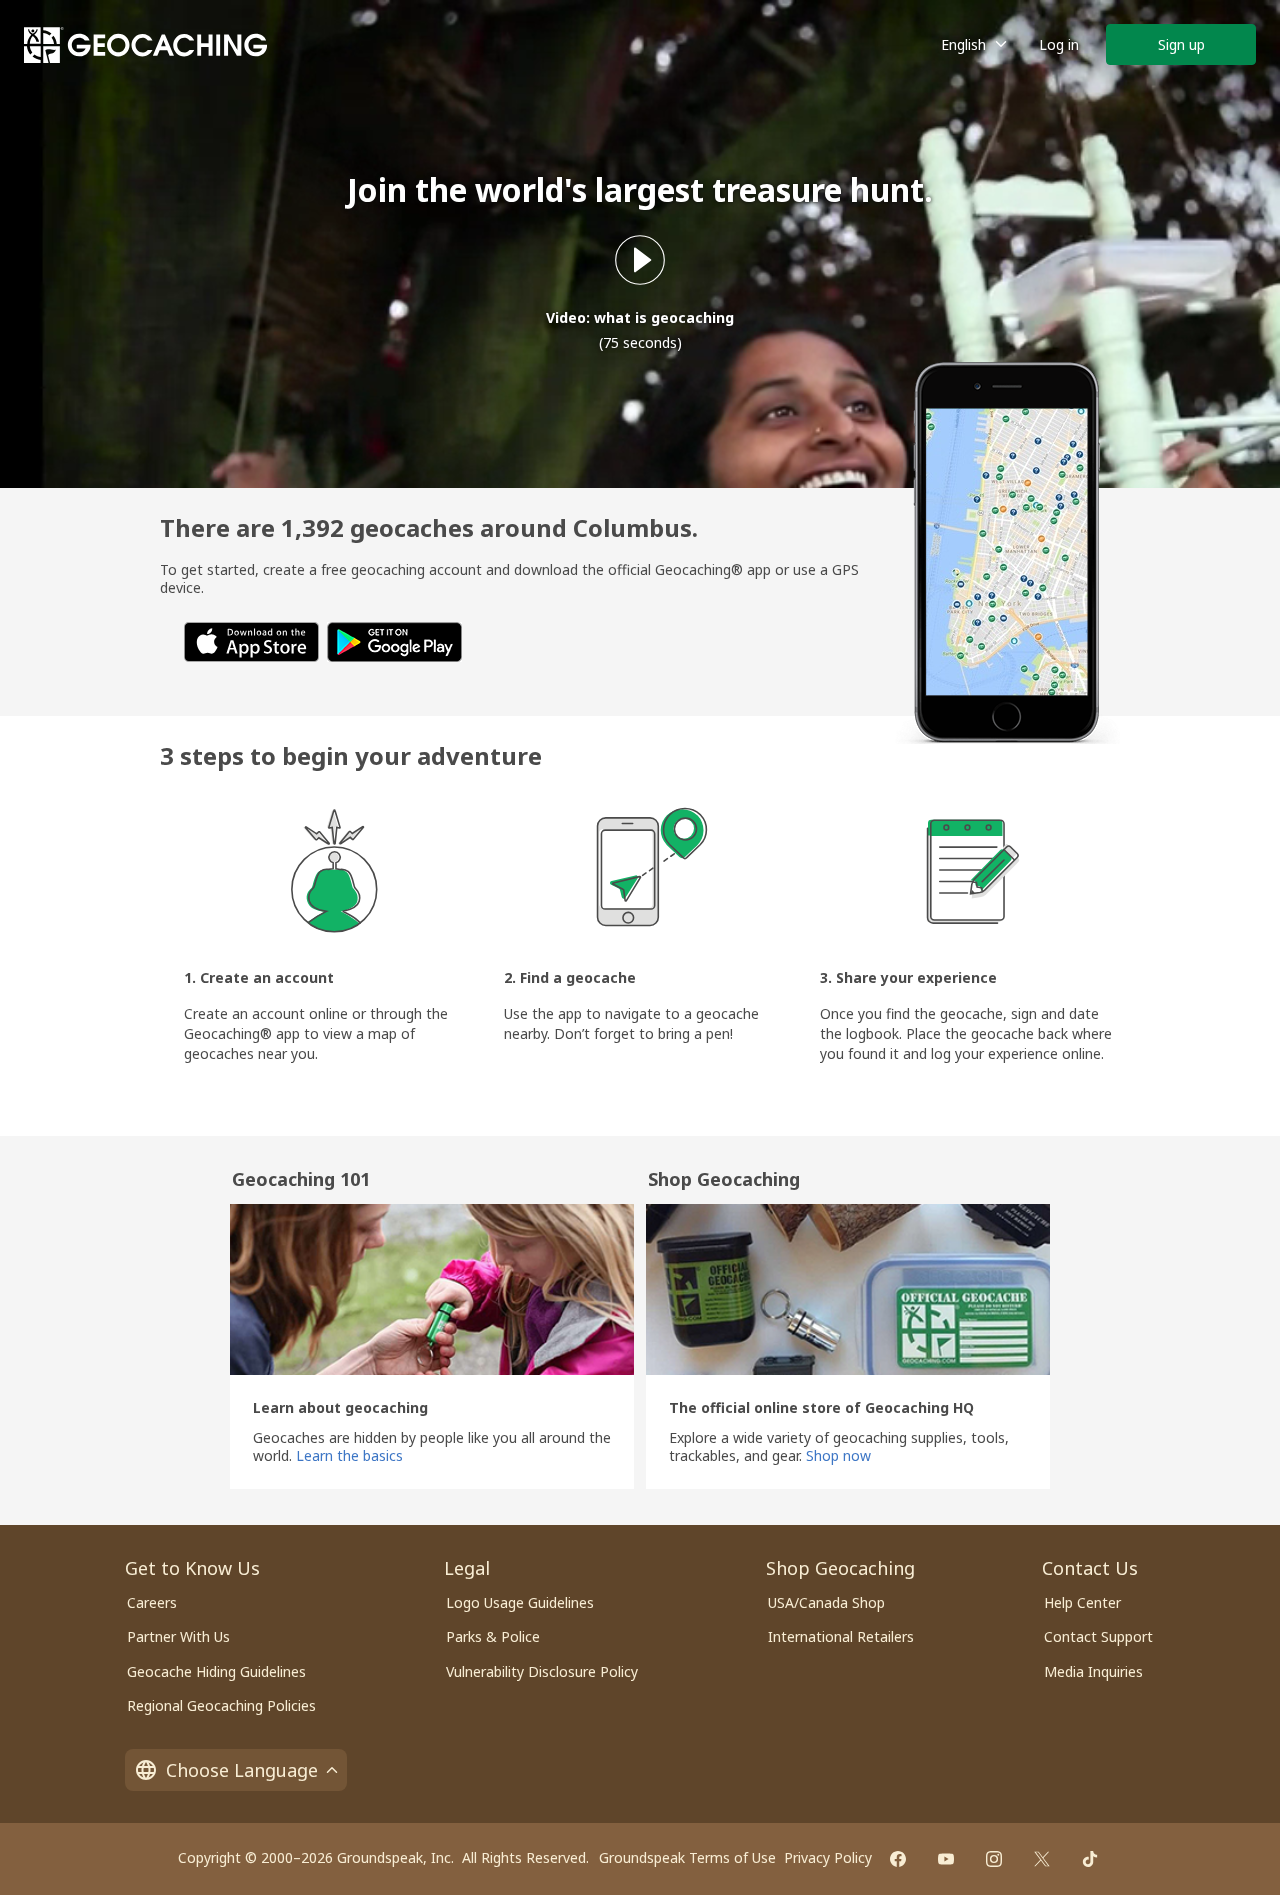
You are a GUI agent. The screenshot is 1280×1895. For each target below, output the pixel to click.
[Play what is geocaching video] (640, 260)
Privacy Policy (828, 1857)
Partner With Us (178, 1636)
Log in (1059, 44)
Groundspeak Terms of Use (687, 1857)
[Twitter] (1042, 1859)
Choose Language (242, 1770)
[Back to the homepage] (145, 45)
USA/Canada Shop (826, 1602)
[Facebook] (898, 1859)
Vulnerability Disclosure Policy (542, 1671)
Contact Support (1098, 1636)
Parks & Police (493, 1636)
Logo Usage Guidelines (520, 1602)
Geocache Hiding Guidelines (216, 1671)
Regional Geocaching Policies (221, 1705)
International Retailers (841, 1636)
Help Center (1082, 1602)
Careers (152, 1602)
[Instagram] (994, 1859)
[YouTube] (946, 1859)
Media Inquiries (1093, 1671)
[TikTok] (1090, 1859)
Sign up (1181, 44)
